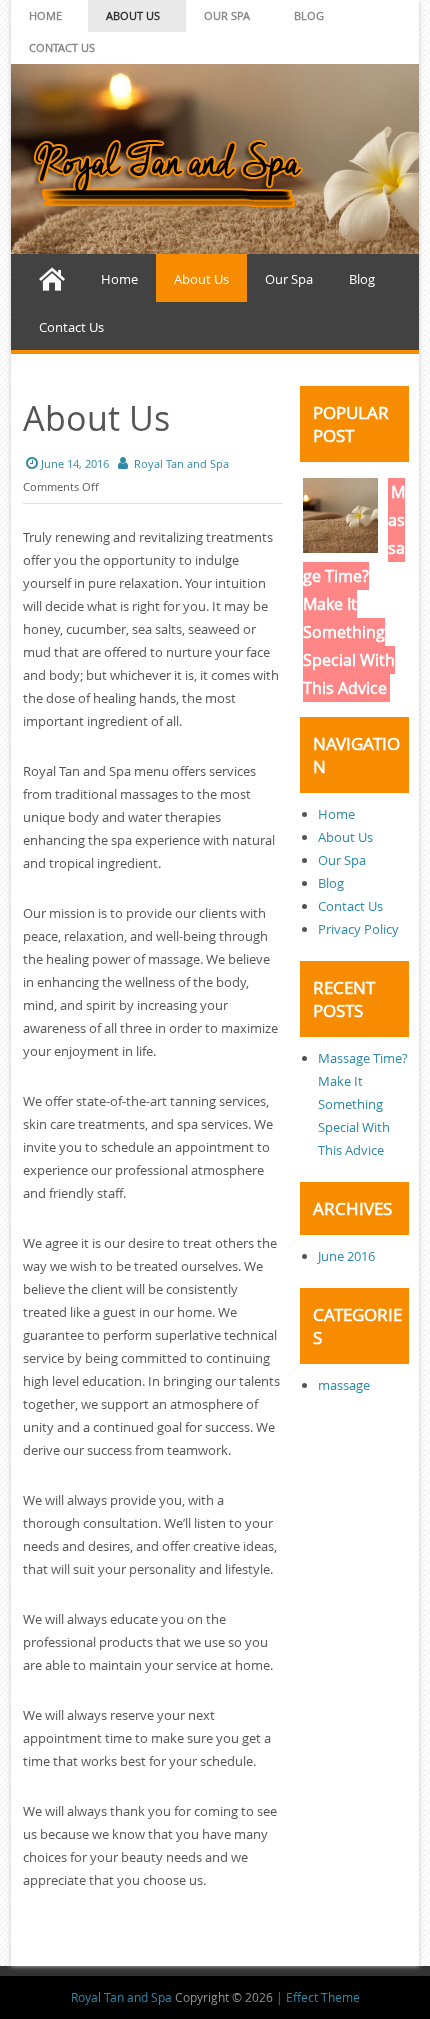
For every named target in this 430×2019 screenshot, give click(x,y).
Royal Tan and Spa (181, 463)
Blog (309, 15)
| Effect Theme (318, 1997)
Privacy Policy (358, 929)
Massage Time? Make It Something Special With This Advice (354, 590)
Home (45, 15)
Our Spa (227, 15)
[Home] (52, 278)
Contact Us (62, 47)
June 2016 (346, 1256)
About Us (133, 15)
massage (344, 1385)
